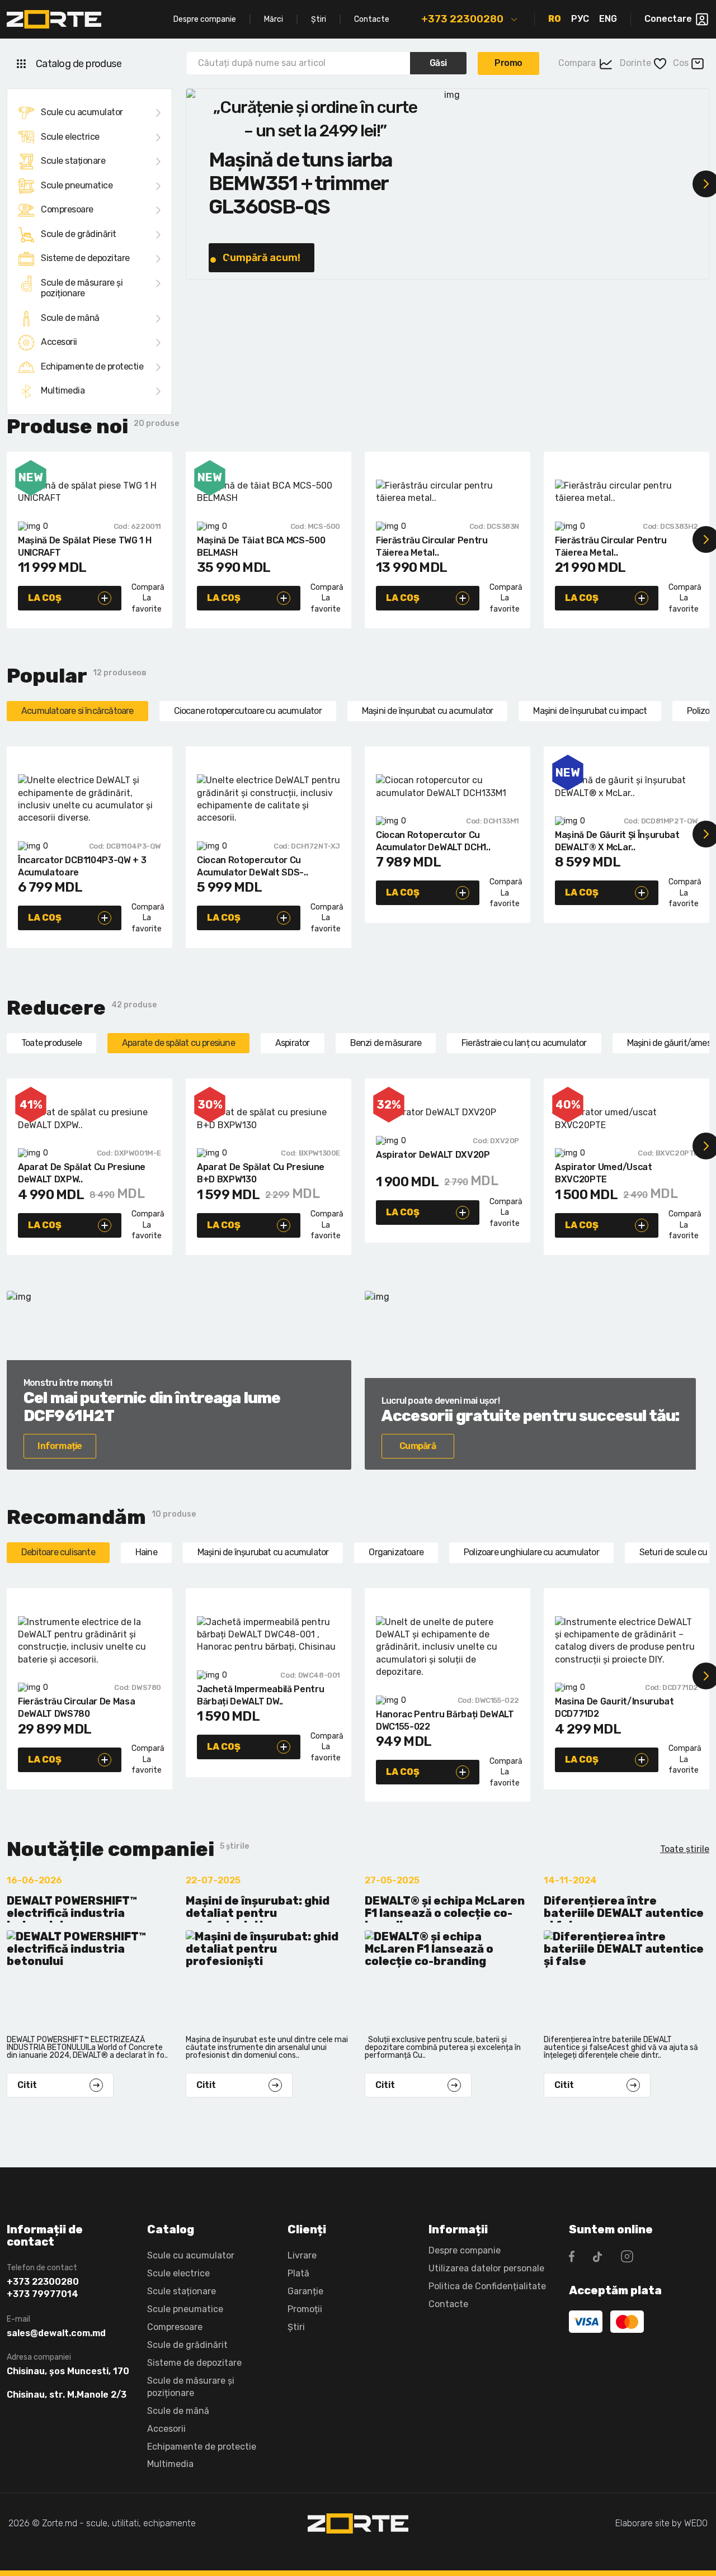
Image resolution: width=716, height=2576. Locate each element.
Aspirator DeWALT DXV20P (433, 1155)
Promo (508, 63)
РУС (580, 19)
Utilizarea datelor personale (486, 2268)
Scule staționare (73, 161)
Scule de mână (70, 318)
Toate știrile (685, 1849)
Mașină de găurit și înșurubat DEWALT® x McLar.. (617, 841)
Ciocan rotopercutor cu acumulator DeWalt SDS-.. (252, 866)
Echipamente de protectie (92, 366)
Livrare (302, 2255)
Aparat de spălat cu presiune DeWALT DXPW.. (82, 1173)
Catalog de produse (79, 64)
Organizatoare (396, 1552)
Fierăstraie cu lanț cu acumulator (524, 1043)
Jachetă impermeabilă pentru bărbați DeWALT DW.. (260, 1695)
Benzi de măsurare (386, 1043)
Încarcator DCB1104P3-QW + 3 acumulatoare (82, 866)
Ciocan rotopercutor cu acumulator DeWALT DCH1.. (433, 841)
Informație (60, 1446)
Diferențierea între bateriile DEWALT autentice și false (624, 1909)
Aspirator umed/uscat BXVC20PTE (604, 1173)
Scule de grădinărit (79, 234)
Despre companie (205, 19)
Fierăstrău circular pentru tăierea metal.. (432, 546)
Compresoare (67, 209)
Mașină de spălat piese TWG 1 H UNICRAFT (84, 546)
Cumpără (418, 1446)
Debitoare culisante (58, 1552)
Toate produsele (51, 1043)
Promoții (305, 2309)
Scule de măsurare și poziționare (82, 288)
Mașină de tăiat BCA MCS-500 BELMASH (261, 546)
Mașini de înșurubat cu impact (590, 711)
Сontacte (448, 2304)
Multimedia (63, 390)
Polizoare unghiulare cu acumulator (531, 1552)
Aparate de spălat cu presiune (178, 1043)
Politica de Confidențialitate (487, 2286)
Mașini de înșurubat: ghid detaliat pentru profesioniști (258, 1909)
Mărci (274, 19)
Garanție (305, 2291)
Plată (298, 2273)
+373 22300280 (462, 19)
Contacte (372, 19)
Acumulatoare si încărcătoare (77, 711)
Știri (319, 19)
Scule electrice (70, 137)
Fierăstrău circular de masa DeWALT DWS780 (76, 1708)
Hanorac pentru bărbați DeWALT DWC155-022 (445, 1720)
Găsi (438, 63)
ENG (608, 19)
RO (555, 19)
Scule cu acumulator (82, 112)
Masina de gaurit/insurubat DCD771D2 (614, 1708)
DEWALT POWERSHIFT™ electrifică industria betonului (72, 1909)
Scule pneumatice (77, 185)
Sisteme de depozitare (85, 258)
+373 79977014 (43, 2294)
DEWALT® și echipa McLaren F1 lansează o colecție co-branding (445, 1909)
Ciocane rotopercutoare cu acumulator (248, 711)
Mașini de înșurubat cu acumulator (428, 711)
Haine (146, 1552)
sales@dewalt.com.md (56, 2333)
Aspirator (293, 1043)
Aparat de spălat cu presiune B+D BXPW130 (261, 1173)
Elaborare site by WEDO (661, 2523)
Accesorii (59, 342)
